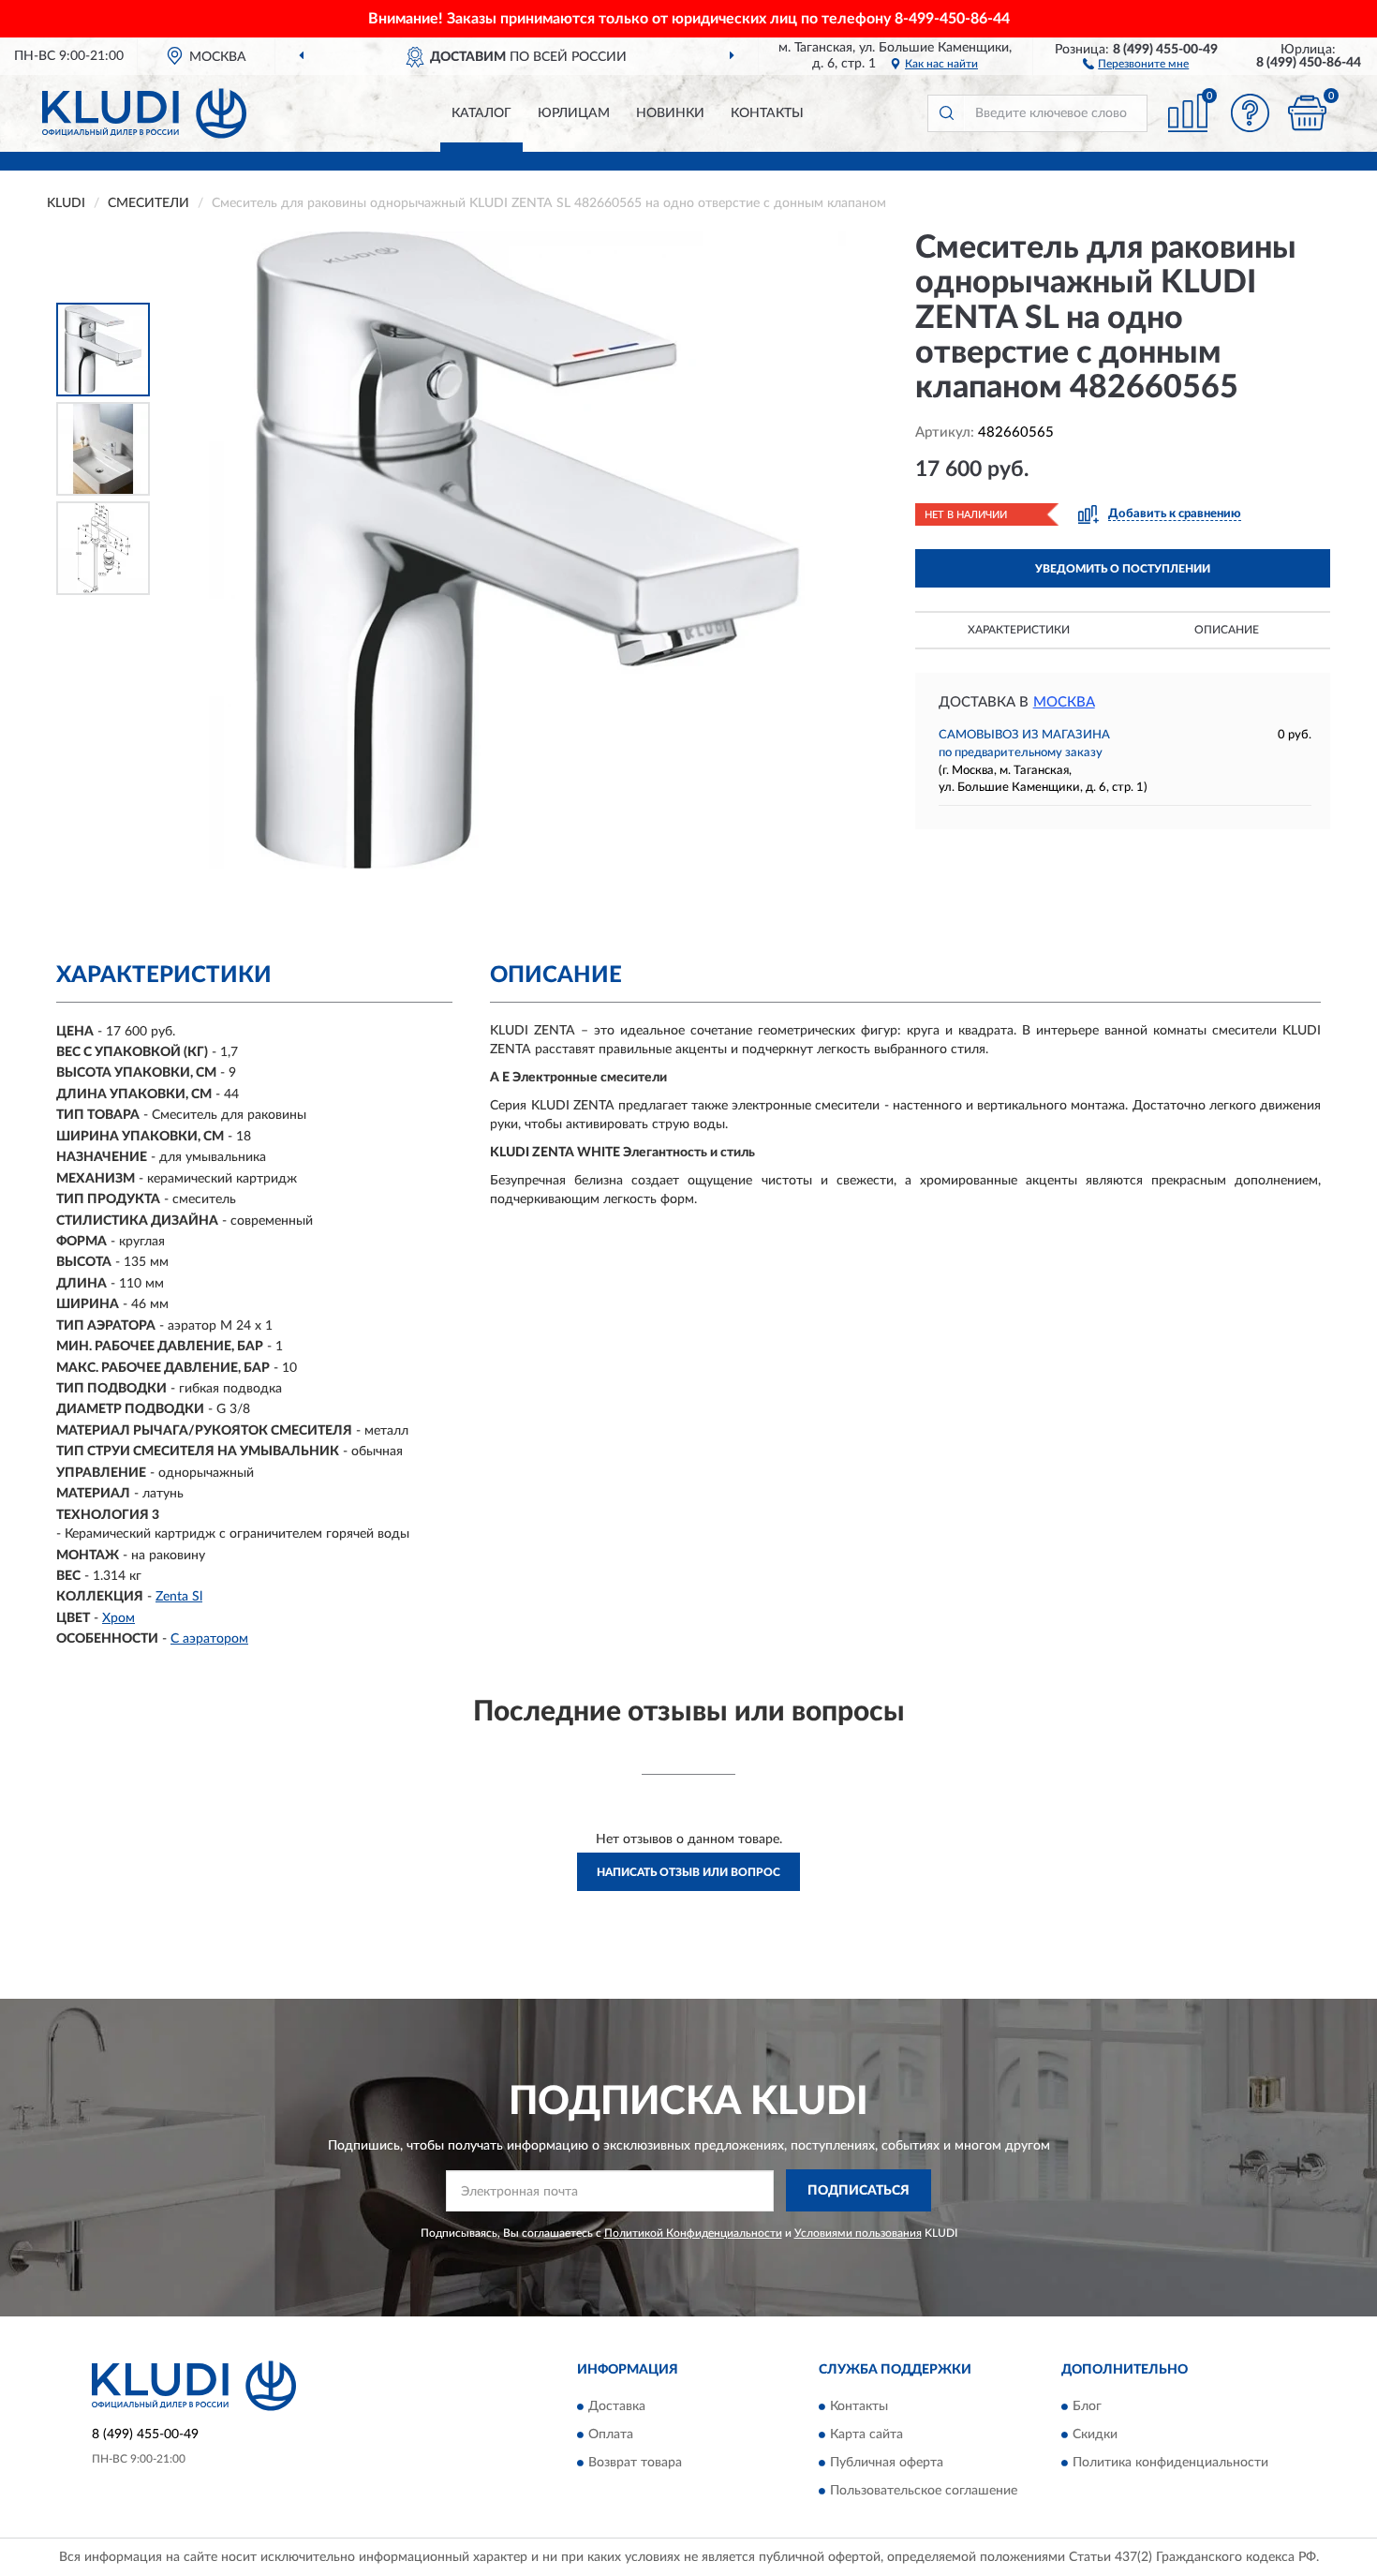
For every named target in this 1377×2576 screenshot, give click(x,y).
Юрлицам (574, 113)
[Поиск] (946, 113)
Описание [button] (1227, 630)
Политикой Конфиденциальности (693, 2233)
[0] (1307, 113)
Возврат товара (635, 2463)
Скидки (1095, 2435)
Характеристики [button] (1019, 630)
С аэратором (209, 1639)
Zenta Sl (179, 1597)
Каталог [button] (481, 113)
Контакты (767, 113)
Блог (1087, 2406)
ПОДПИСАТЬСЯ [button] (859, 2191)
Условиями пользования (858, 2233)
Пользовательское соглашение (924, 2491)
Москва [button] (1064, 702)
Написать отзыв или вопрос (688, 1872)
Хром (118, 1618)
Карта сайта (866, 2435)
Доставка (617, 2406)
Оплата (611, 2435)
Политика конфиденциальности (1170, 2463)
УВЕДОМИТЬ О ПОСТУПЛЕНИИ (1123, 569)
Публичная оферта (887, 2463)
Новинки (670, 113)
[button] (1136, 63)
